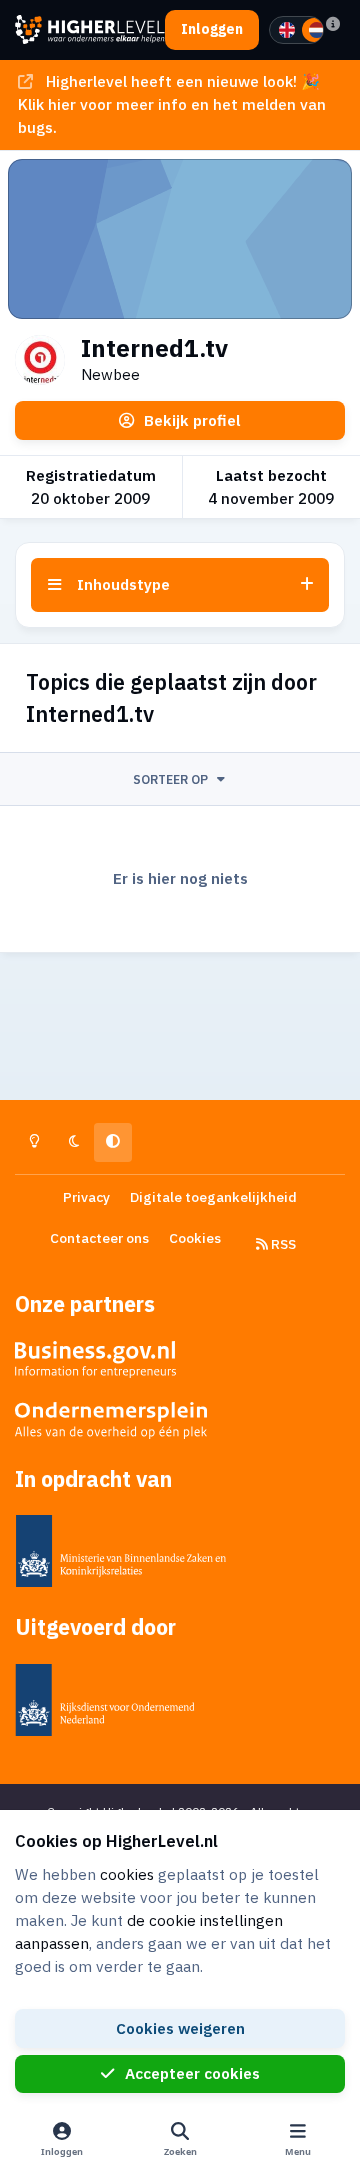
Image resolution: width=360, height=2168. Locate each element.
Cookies (195, 1238)
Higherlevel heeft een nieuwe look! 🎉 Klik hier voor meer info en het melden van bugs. (172, 104)
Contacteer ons (99, 1238)
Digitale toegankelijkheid (213, 1197)
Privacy (86, 1197)
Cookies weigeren (180, 2028)
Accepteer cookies (192, 2073)
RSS (282, 1244)
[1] (287, 30)
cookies (127, 1874)
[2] (317, 30)
